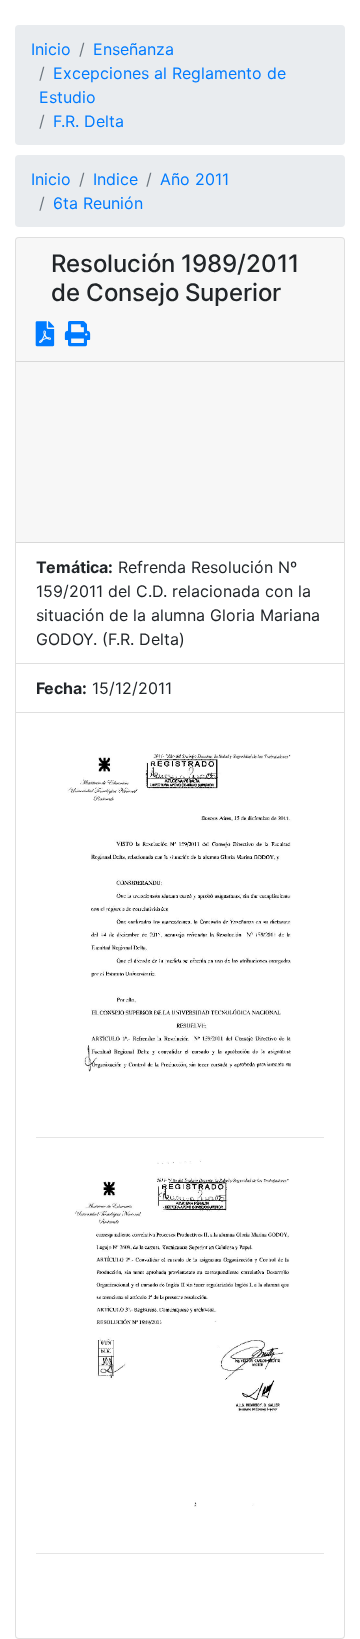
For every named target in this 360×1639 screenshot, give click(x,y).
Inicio (51, 49)
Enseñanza (133, 49)
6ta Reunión (98, 203)
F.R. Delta (88, 121)
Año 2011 (194, 179)
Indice (115, 179)
